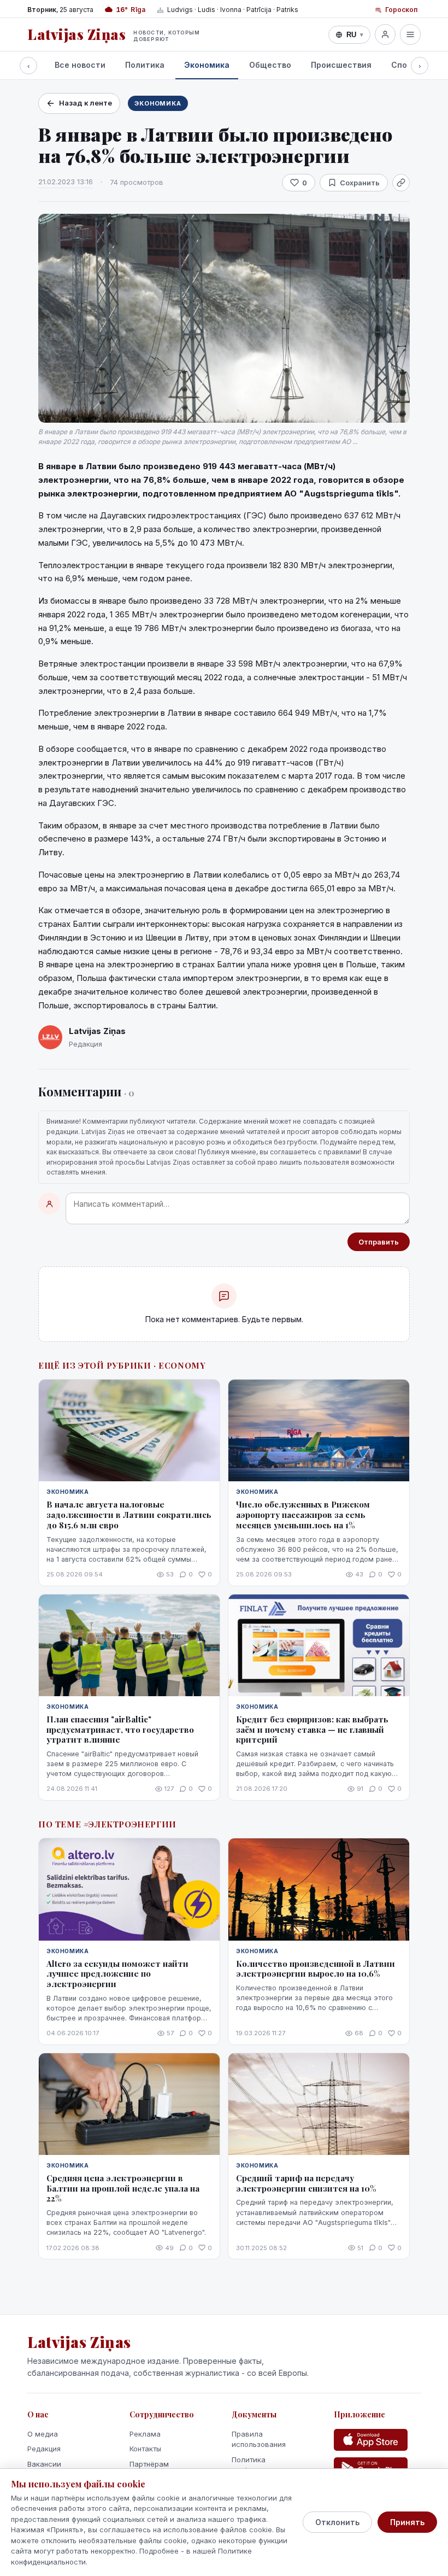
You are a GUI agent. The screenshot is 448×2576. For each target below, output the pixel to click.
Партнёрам (149, 2464)
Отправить (379, 1242)
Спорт (404, 65)
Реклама (145, 2434)
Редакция (44, 2449)
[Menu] (410, 34)
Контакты (145, 2449)
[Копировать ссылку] (401, 183)
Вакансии (44, 2464)
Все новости (80, 65)
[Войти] (385, 34)
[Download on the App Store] (371, 2440)
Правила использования (259, 2439)
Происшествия (341, 65)
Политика (145, 65)
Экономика (207, 65)
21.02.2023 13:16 (66, 182)
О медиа (43, 2434)
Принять (407, 2522)
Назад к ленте (86, 103)
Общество (270, 65)
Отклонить (337, 2522)
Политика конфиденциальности (269, 2465)
